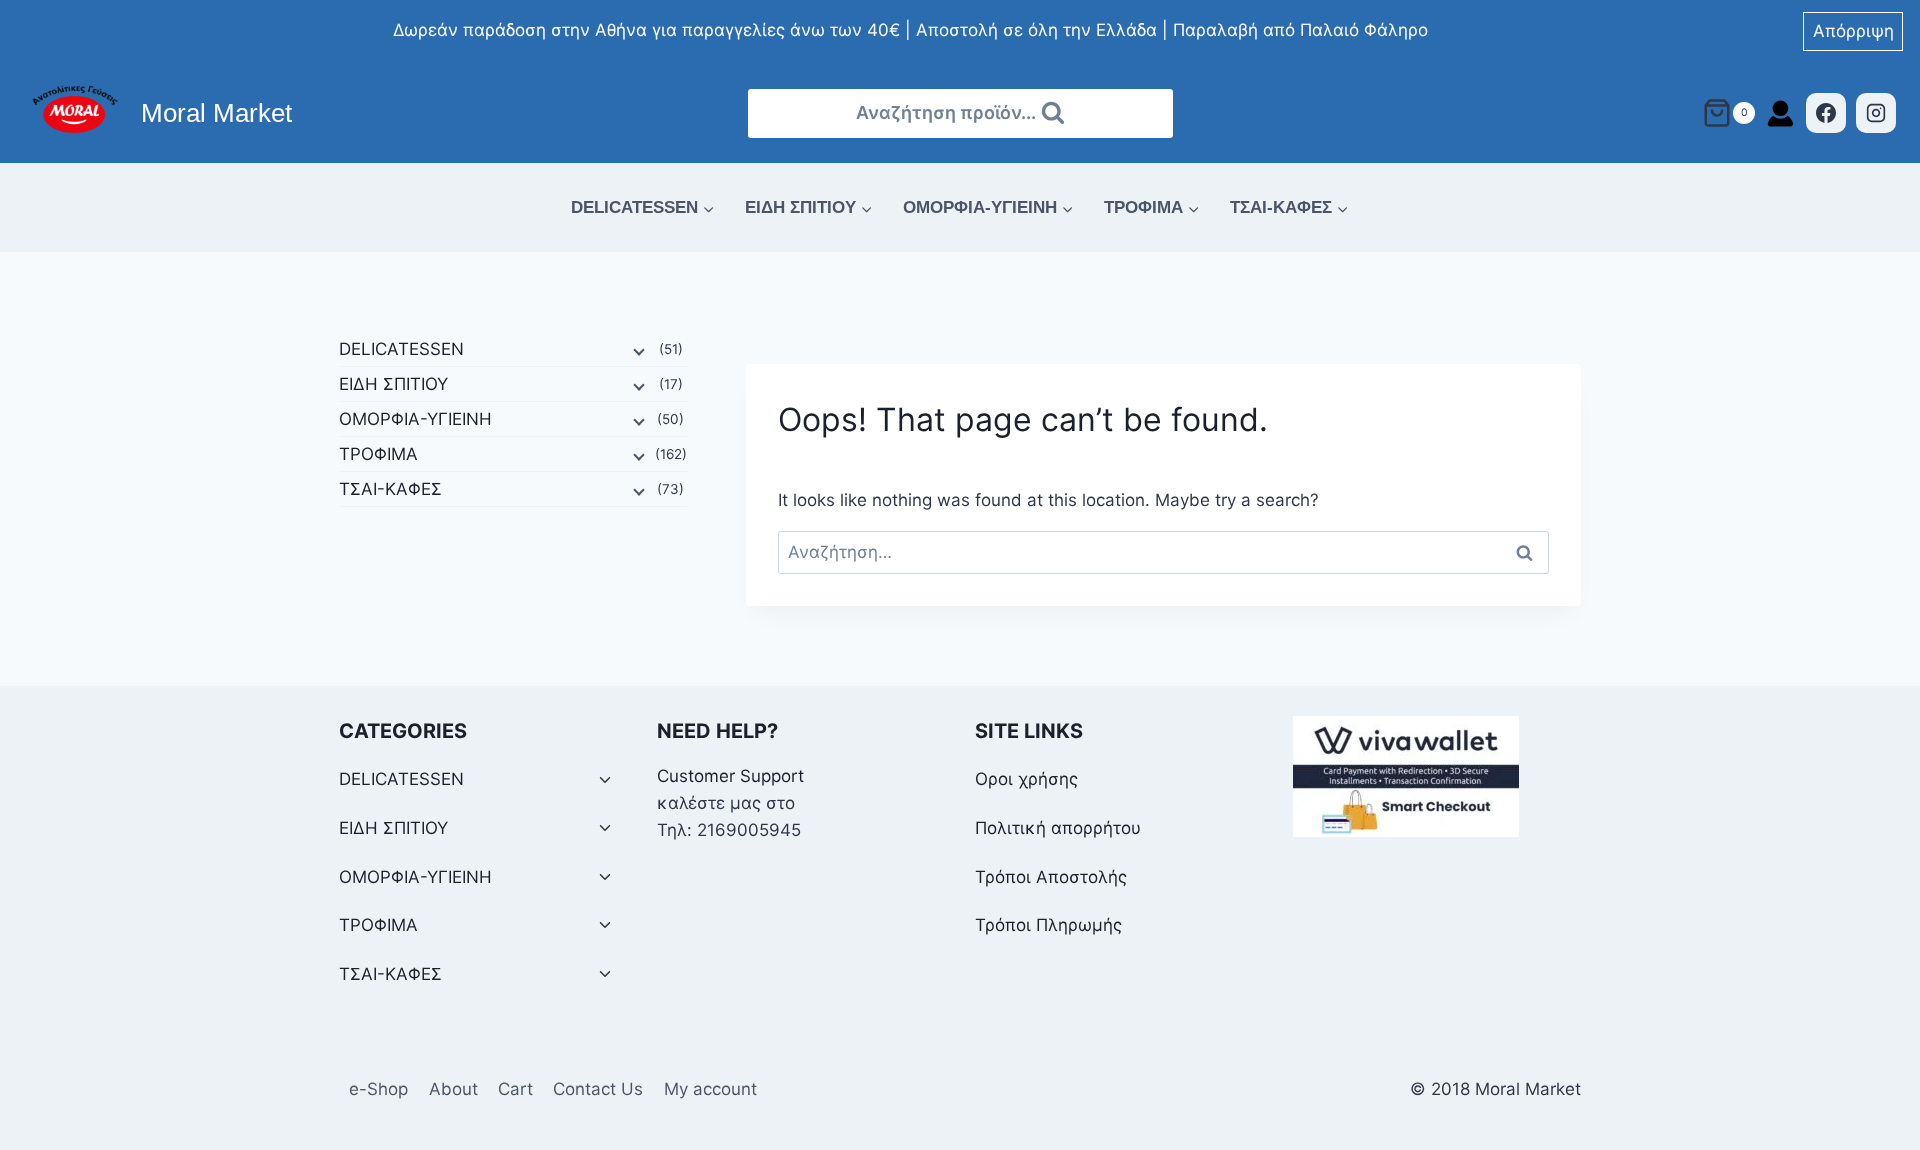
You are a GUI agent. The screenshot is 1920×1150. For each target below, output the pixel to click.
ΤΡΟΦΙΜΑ (378, 454)
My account (710, 1089)
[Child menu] (637, 350)
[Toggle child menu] (605, 780)
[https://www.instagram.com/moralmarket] (1876, 113)
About (453, 1089)
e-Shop (378, 1089)
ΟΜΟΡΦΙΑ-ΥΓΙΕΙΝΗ (415, 419)
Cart (515, 1089)
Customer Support (730, 776)
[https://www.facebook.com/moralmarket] (1826, 113)
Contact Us (598, 1089)
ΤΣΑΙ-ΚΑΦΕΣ (390, 489)
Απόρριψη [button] (1853, 31)
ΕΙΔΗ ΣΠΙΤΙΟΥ (393, 384)
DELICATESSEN (401, 349)
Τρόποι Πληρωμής (1048, 925)
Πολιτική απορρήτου (1058, 828)
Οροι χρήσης (1026, 779)
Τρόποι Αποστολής (1051, 877)
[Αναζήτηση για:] (1163, 552)
